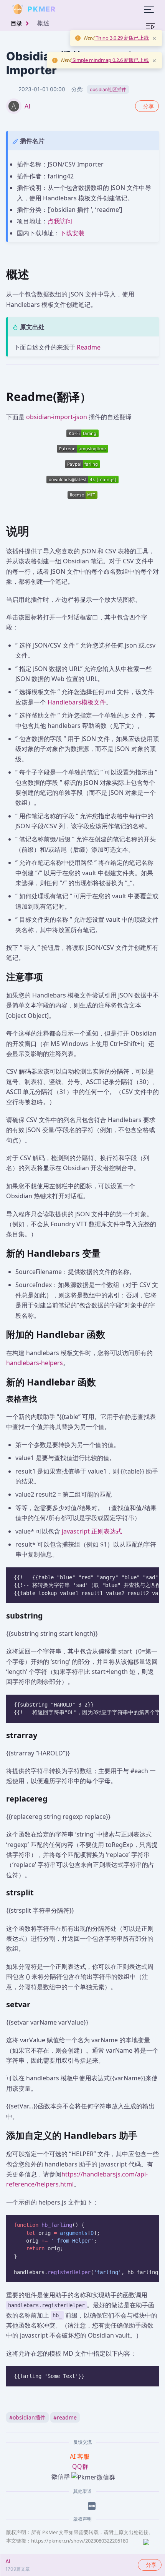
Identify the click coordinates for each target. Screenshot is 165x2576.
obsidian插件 (27, 2417)
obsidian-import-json (57, 417)
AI (27, 106)
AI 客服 (80, 2456)
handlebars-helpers (35, 1363)
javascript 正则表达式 (92, 1531)
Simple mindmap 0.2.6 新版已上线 (110, 60)
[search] (74, 9)
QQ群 (80, 2466)
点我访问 (60, 221)
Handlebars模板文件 (77, 702)
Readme (89, 347)
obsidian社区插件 (108, 89)
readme (65, 2417)
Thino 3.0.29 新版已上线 (122, 38)
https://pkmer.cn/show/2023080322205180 (80, 2541)
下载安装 (72, 233)
